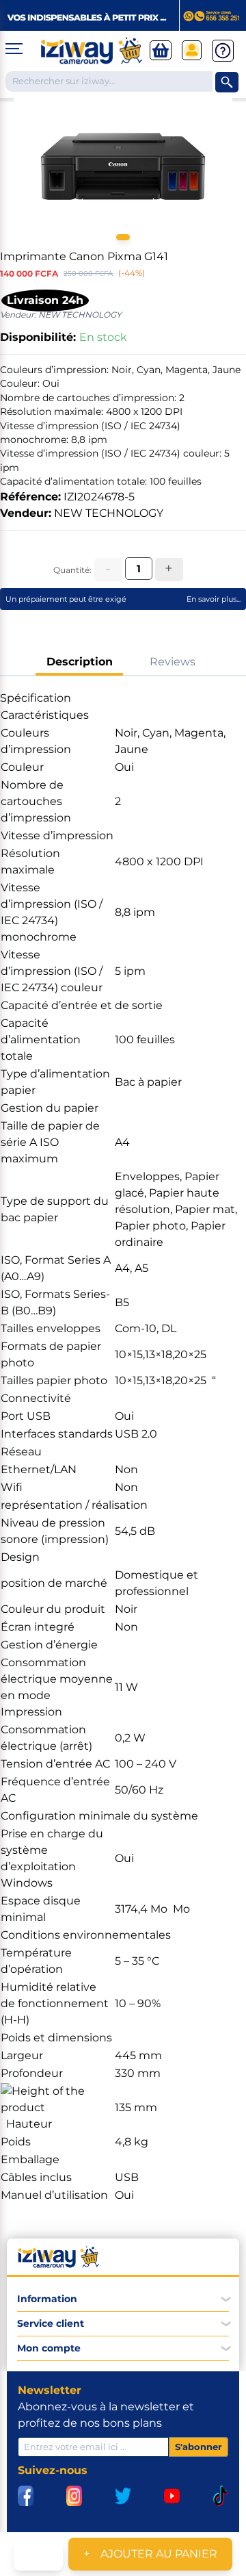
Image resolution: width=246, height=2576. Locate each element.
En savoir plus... (214, 599)
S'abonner (199, 2447)
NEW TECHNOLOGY (109, 513)
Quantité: (72, 570)
